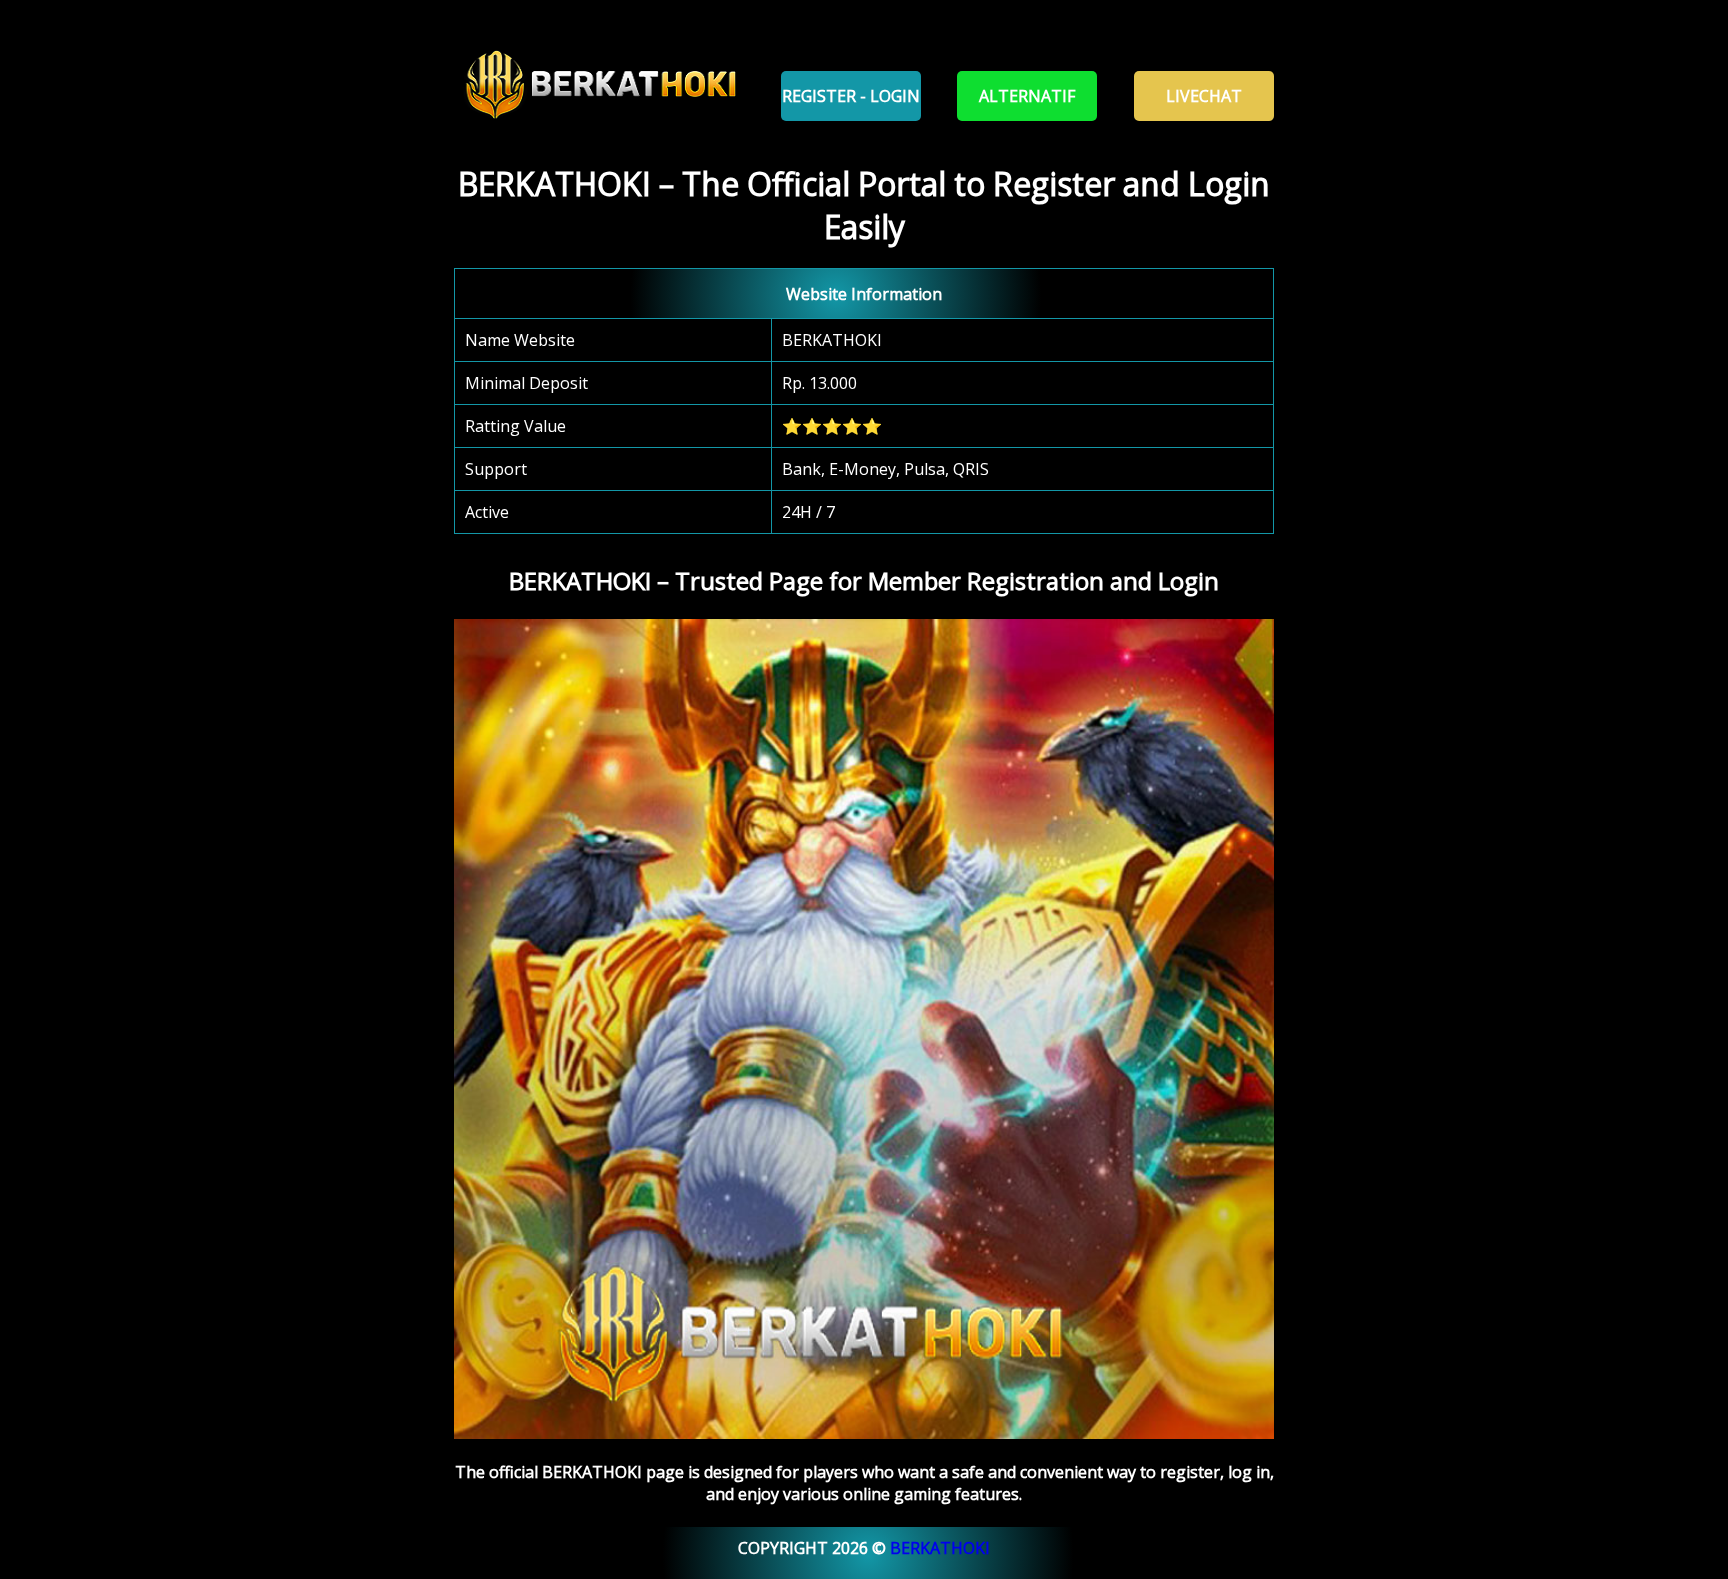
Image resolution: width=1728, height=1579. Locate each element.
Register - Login (851, 96)
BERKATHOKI (940, 1548)
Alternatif (1027, 96)
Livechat (1204, 96)
